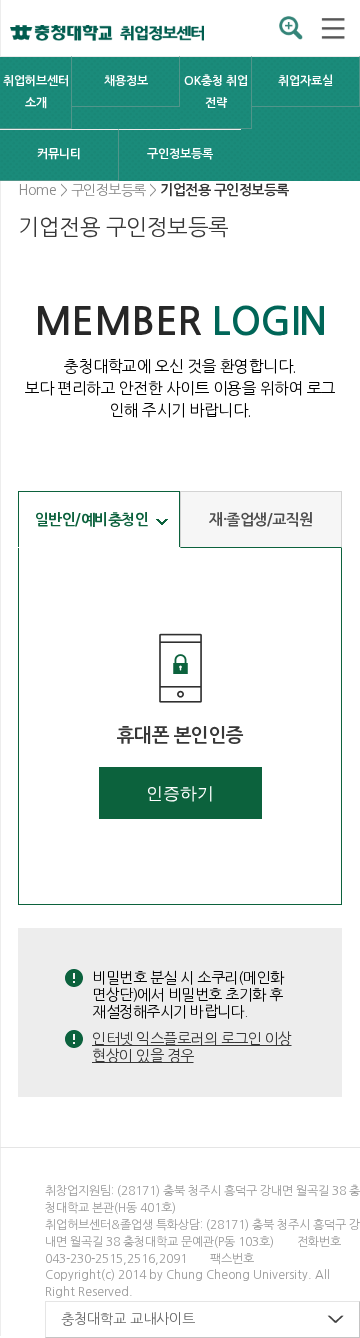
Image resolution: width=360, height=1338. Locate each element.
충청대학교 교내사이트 (128, 1319)
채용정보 (126, 81)
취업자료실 (305, 81)
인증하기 (180, 793)
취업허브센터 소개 (36, 92)
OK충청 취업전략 (216, 92)
